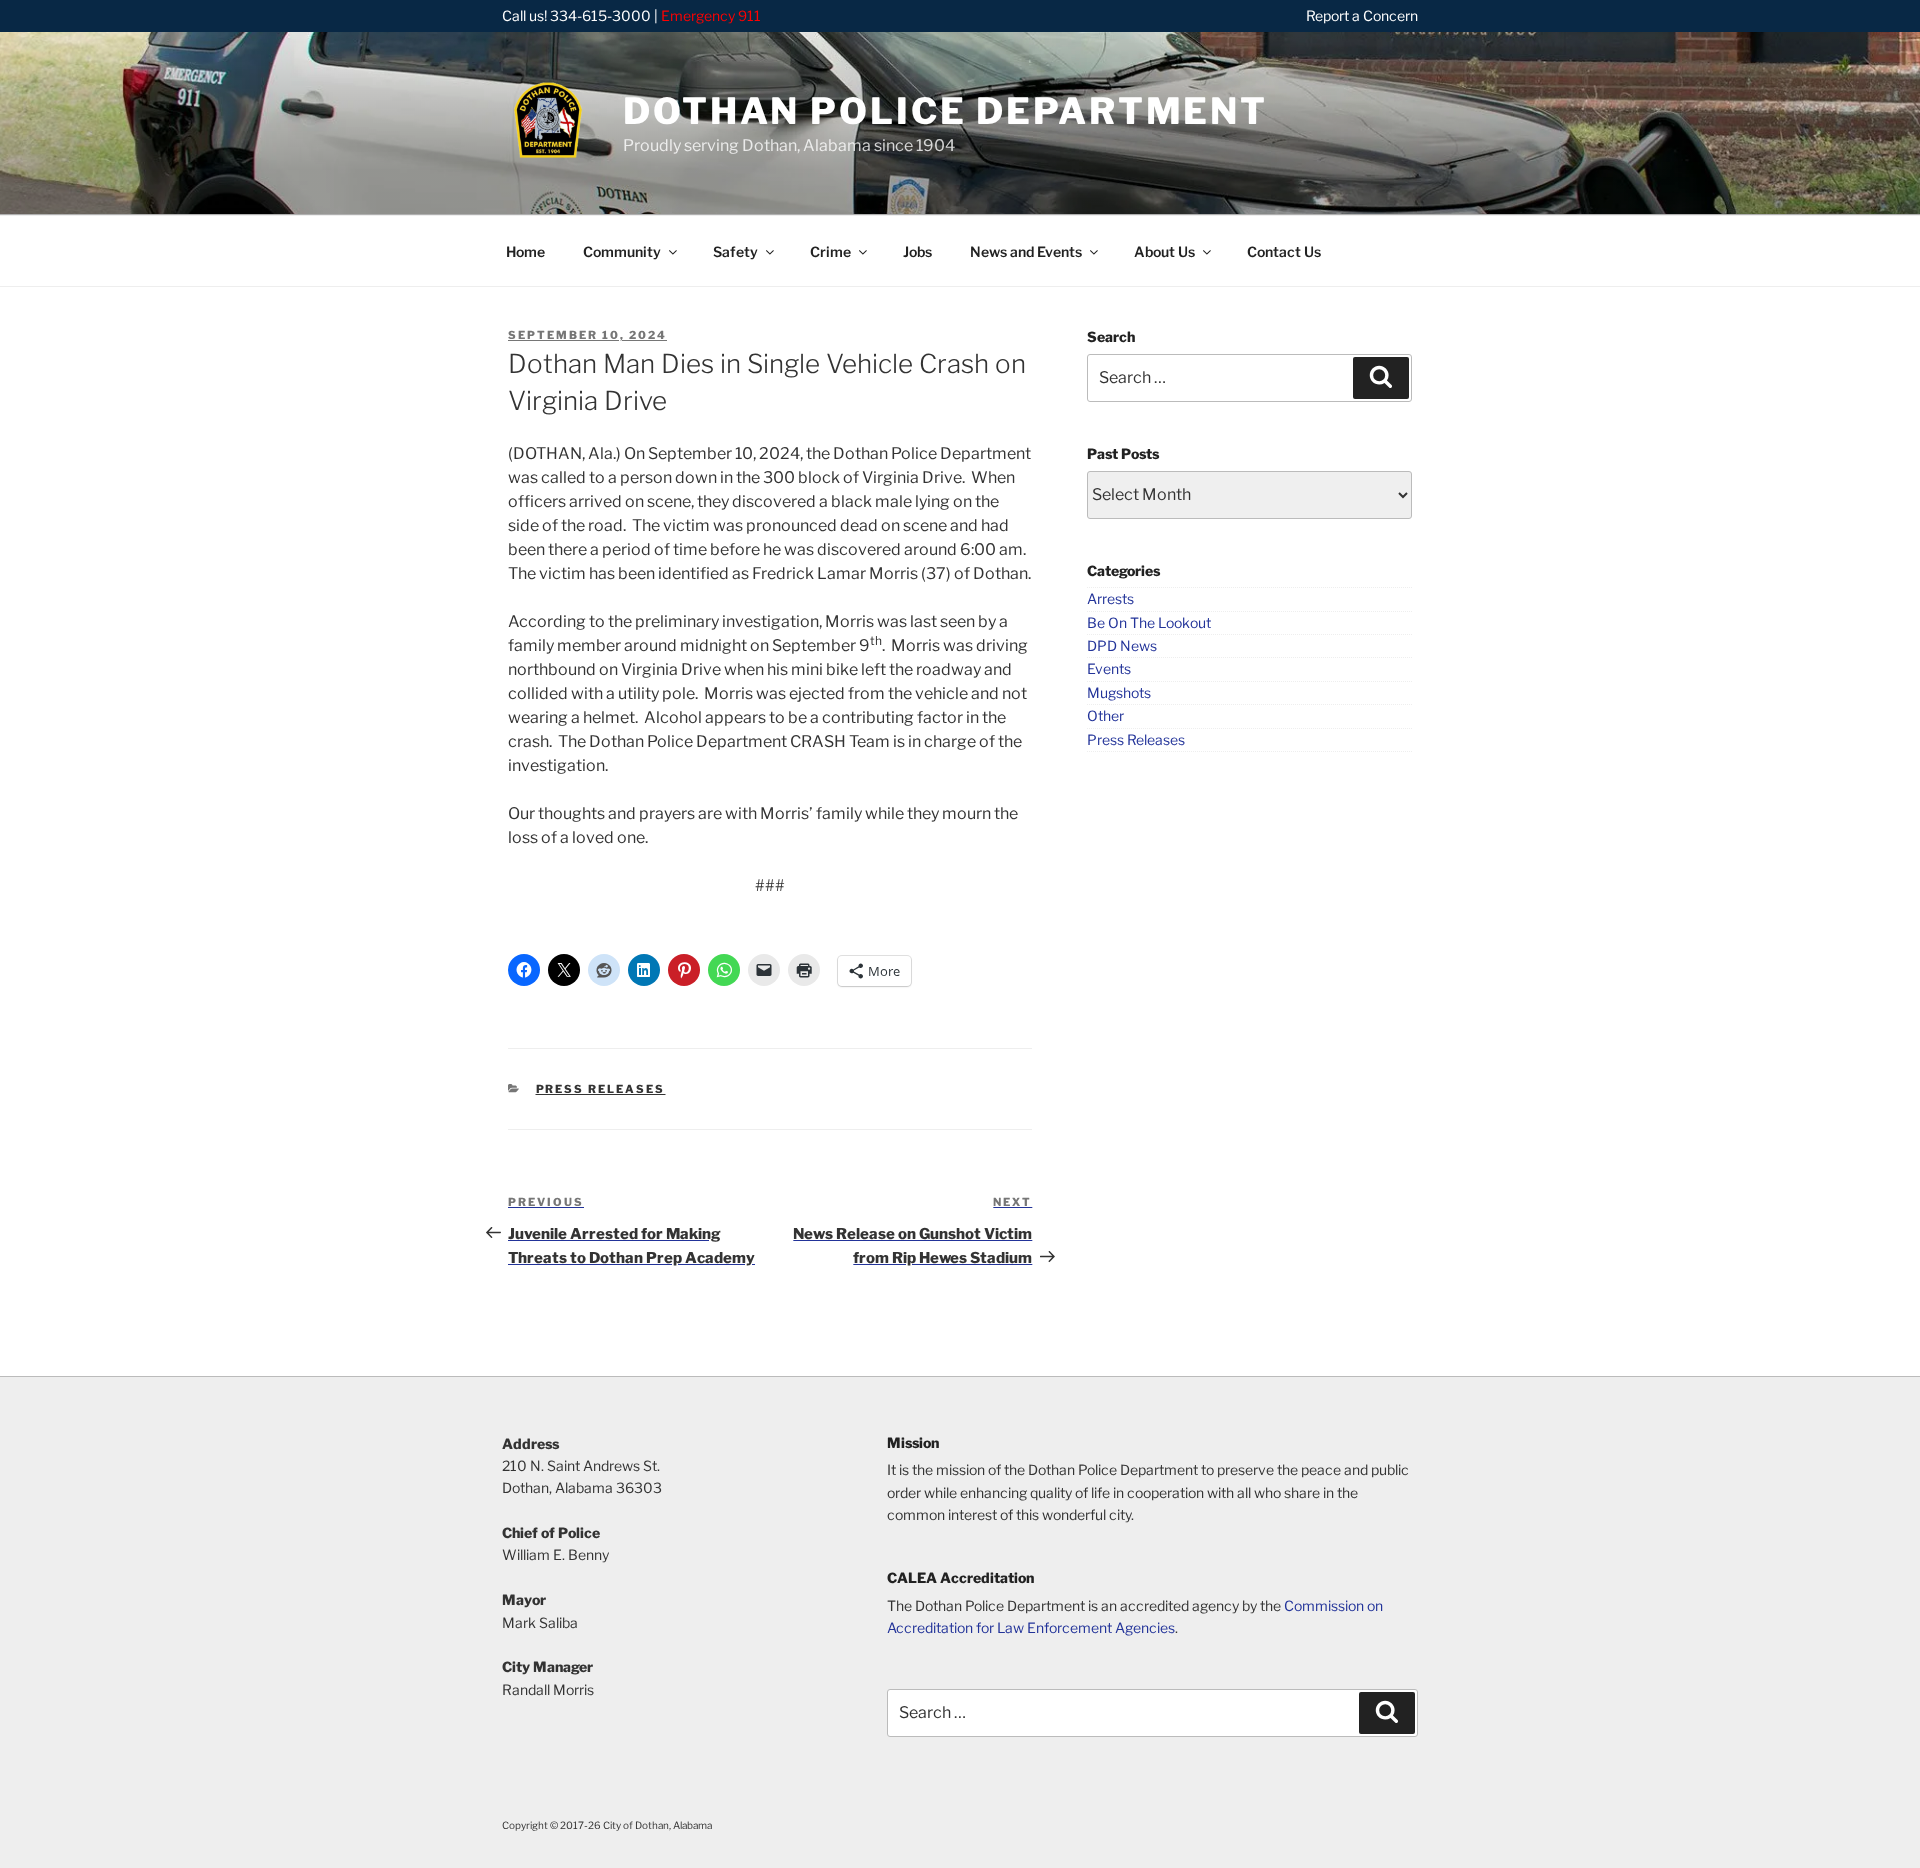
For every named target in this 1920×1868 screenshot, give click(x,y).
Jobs (917, 251)
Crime (830, 251)
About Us (1164, 251)
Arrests (1110, 598)
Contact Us (1284, 251)
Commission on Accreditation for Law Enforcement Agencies (1135, 1616)
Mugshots (1119, 692)
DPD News (1122, 645)
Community (622, 251)
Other (1105, 715)
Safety (735, 251)
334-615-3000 (600, 15)
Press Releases (601, 1089)
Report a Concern (1362, 15)
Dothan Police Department (945, 111)
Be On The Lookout (1149, 622)
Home (525, 251)
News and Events (1026, 251)
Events (1109, 668)
